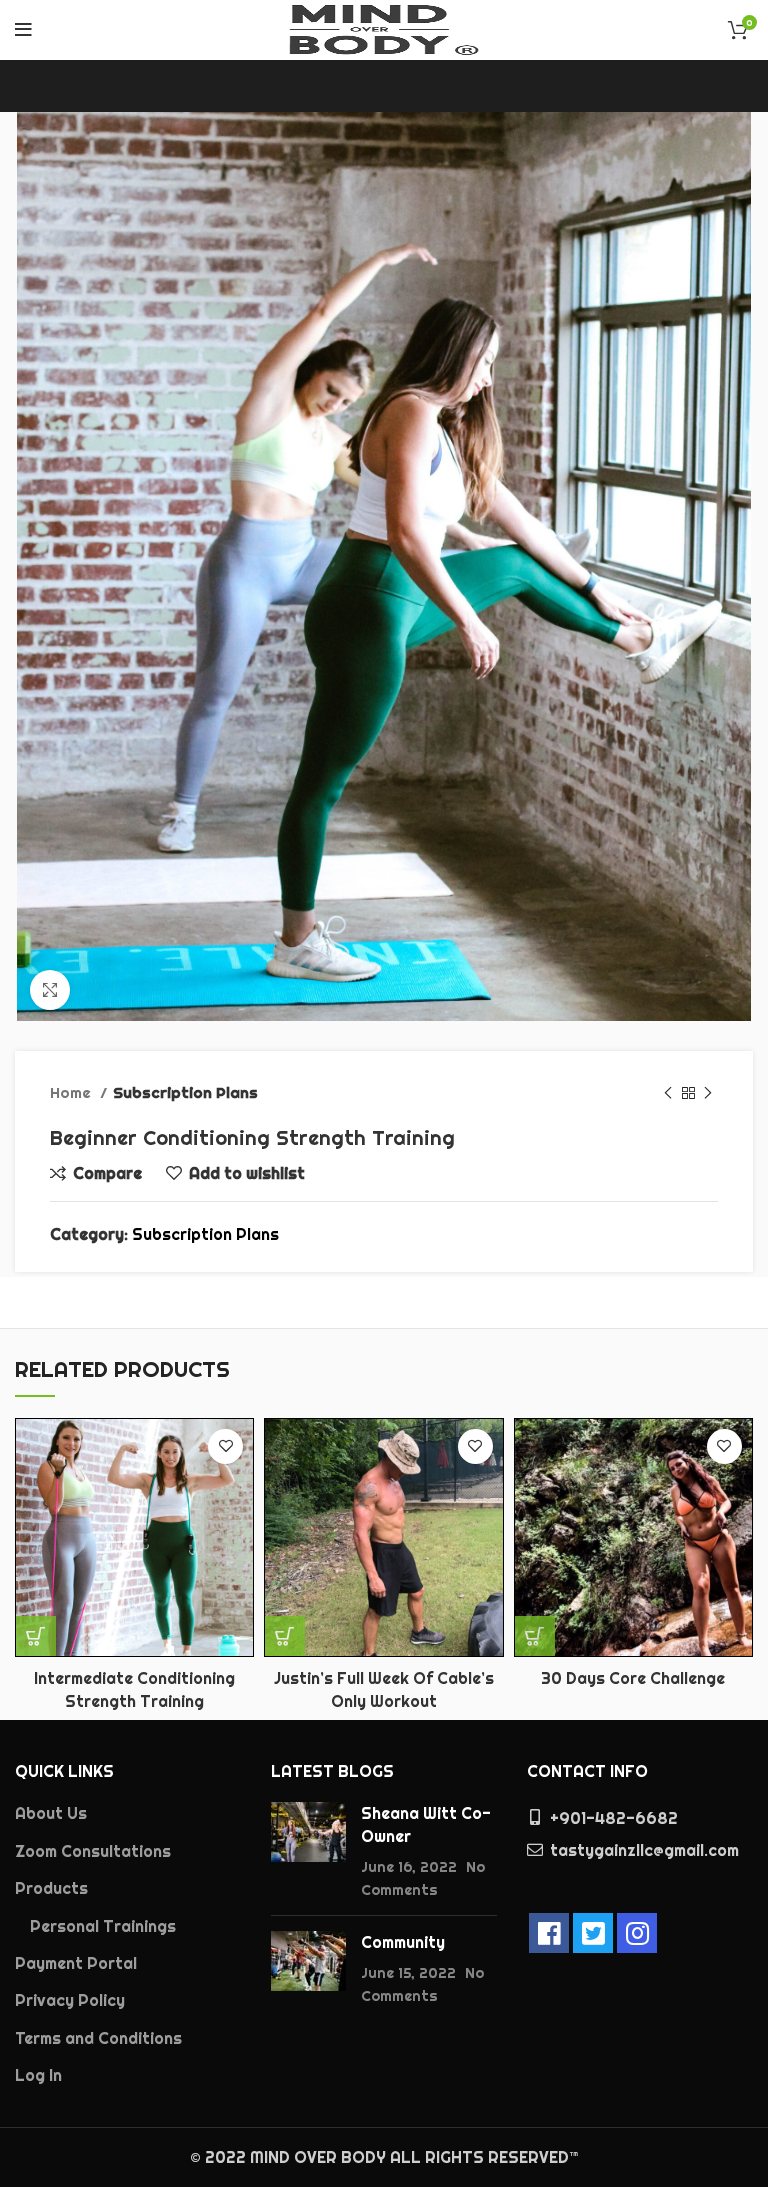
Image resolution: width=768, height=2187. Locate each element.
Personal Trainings (103, 1926)
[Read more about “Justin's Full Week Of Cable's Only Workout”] (285, 1636)
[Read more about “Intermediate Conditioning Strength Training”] (36, 1636)
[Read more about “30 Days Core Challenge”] (535, 1636)
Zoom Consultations (93, 1851)
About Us (51, 1813)
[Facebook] (549, 1933)
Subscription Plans (185, 1092)
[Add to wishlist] (225, 1446)
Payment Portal (76, 1963)
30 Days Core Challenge (633, 1678)
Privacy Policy (70, 2000)
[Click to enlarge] (50, 990)
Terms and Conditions (98, 2038)
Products (51, 1888)
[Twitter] (593, 1933)
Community (403, 1942)
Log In (38, 2075)
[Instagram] (637, 1933)
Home (72, 1092)
